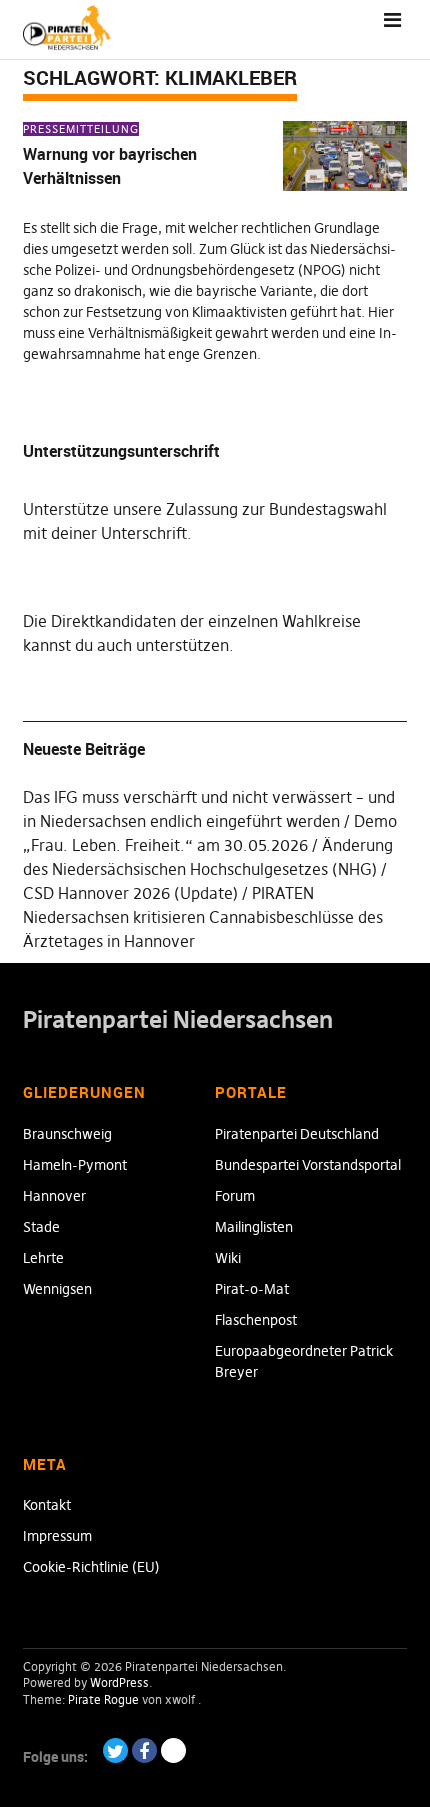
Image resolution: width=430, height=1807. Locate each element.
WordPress (119, 1682)
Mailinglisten (254, 1227)
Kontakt (47, 1505)
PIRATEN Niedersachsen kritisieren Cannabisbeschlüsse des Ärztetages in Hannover (203, 917)
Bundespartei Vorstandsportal (308, 1165)
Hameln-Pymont (75, 1165)
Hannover (54, 1196)
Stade (41, 1227)
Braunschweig (67, 1134)
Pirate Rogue (103, 1699)
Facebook (144, 1750)
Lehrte (43, 1258)
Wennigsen (57, 1289)
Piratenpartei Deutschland (297, 1134)
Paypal (173, 1750)
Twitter (115, 1750)
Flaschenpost (256, 1320)
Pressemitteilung (81, 129)
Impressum (57, 1536)
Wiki (228, 1258)
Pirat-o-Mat (252, 1289)
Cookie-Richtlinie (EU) (91, 1567)
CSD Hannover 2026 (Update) (130, 893)
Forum (235, 1196)
